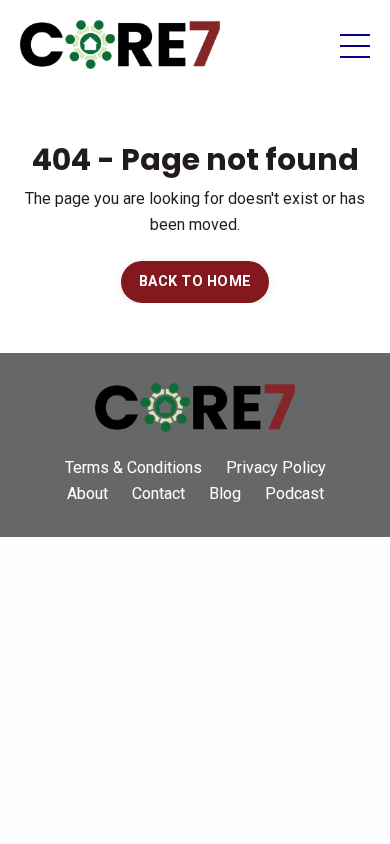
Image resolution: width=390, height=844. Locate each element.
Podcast (294, 493)
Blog (225, 493)
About (87, 493)
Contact (158, 493)
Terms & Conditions (133, 467)
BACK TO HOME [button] (195, 281)
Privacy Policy (276, 467)
